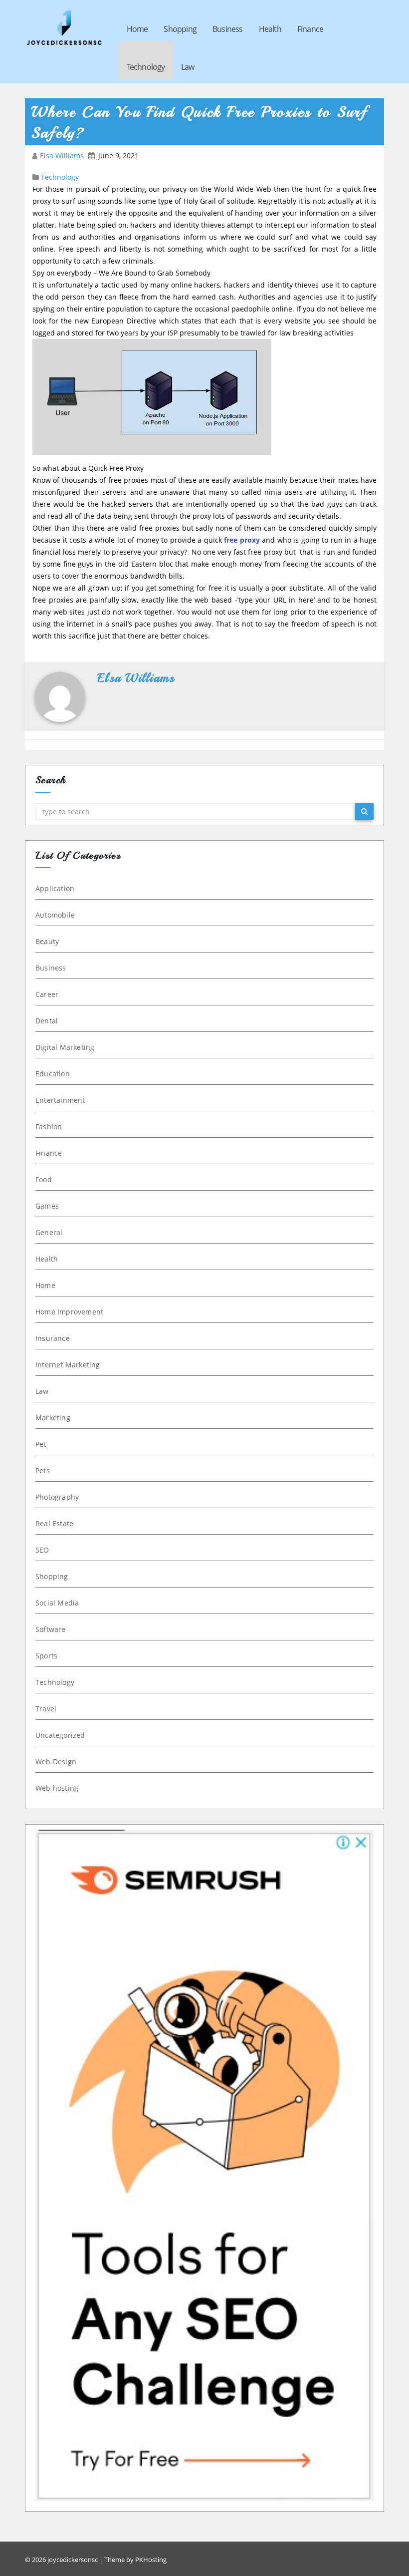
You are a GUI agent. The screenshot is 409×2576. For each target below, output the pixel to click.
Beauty (47, 941)
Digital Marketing (65, 1047)
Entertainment (60, 1100)
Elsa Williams (63, 156)
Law (188, 67)
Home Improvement (69, 1312)
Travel (46, 1709)
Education (53, 1074)
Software (51, 1629)
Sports (46, 1656)
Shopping (180, 29)
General (49, 1232)
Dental (47, 1021)
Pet (41, 1444)
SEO (42, 1550)
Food (44, 1179)
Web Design (56, 1762)
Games (47, 1206)
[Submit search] (364, 811)
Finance (310, 29)
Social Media (57, 1603)
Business (228, 29)
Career (47, 994)
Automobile (55, 915)
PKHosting (151, 2560)
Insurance (53, 1338)
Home (137, 29)
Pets (43, 1470)
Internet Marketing (68, 1365)
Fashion (49, 1127)
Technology (146, 67)
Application (55, 888)
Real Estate (54, 1523)
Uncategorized (60, 1735)
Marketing (53, 1418)
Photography (57, 1497)
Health (270, 29)
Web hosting (57, 1788)
